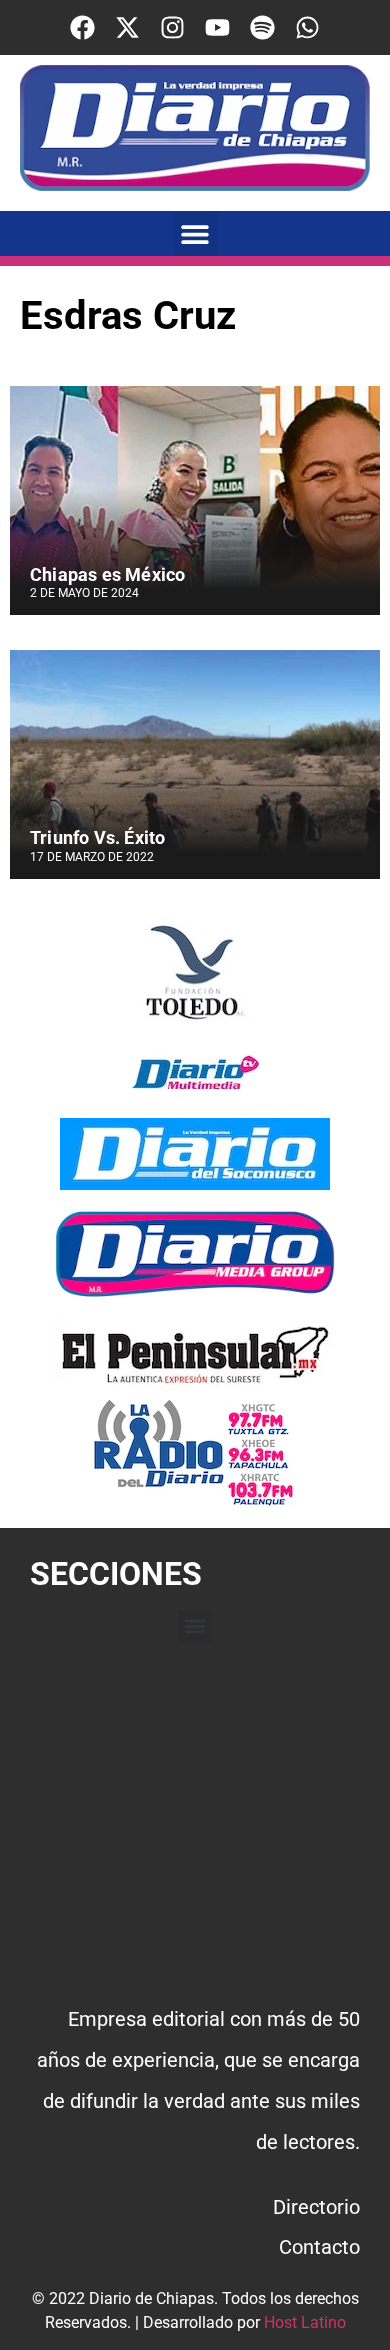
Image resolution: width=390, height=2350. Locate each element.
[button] (195, 233)
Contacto (319, 2247)
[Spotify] (262, 27)
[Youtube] (217, 27)
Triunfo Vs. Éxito (97, 837)
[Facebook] (82, 27)
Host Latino (305, 2322)
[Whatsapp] (307, 27)
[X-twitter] (127, 27)
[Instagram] (172, 27)
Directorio (316, 2207)
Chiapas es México (107, 574)
